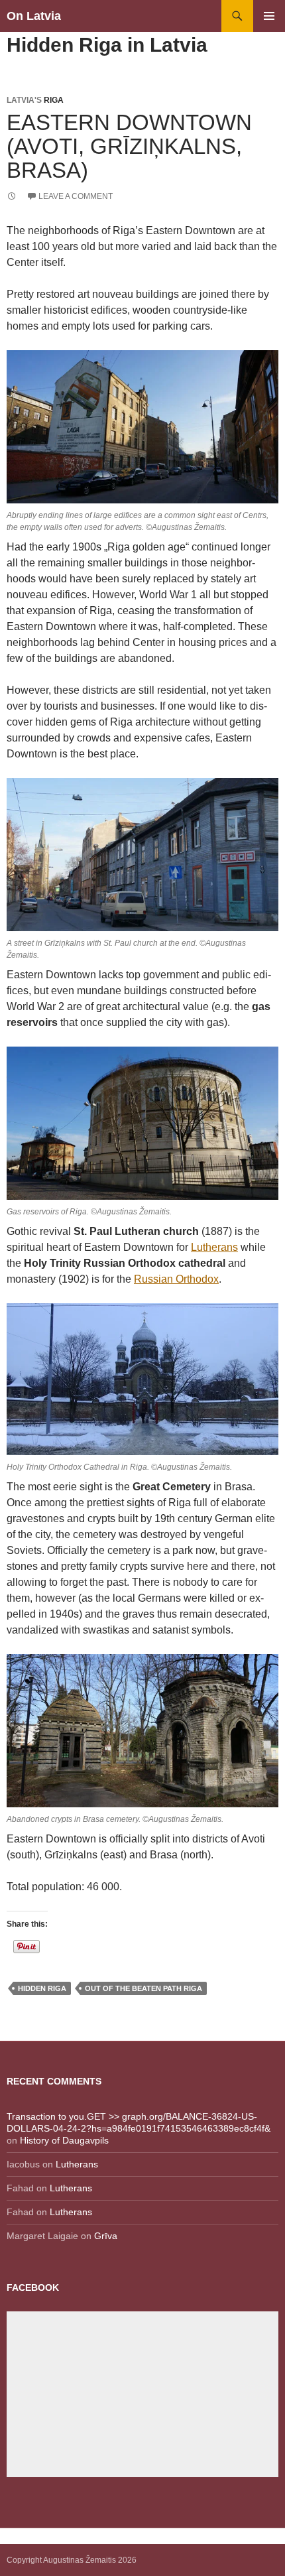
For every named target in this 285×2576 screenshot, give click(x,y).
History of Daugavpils (64, 2140)
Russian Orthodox (176, 1279)
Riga (54, 100)
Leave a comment (76, 196)
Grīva (106, 2236)
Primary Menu (269, 16)
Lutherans (214, 1247)
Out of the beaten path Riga (143, 1988)
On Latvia (34, 16)
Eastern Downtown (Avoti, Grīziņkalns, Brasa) (129, 146)
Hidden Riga (42, 1988)
